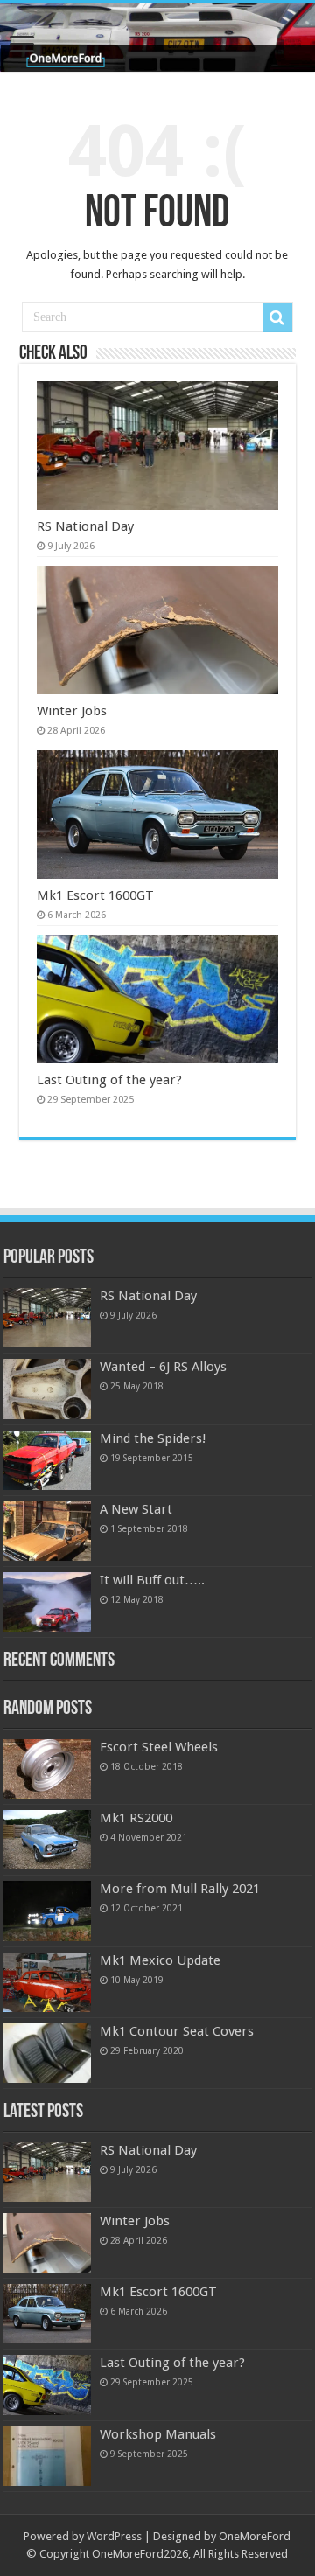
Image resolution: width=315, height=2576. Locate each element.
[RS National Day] (47, 1318)
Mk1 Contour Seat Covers (177, 2031)
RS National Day (85, 526)
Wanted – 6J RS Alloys (163, 1367)
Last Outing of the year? (109, 1080)
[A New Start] (47, 1531)
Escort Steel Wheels (159, 1747)
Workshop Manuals (158, 2434)
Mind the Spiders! (153, 1438)
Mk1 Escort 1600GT (95, 895)
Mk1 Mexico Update (160, 1960)
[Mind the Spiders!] (47, 1460)
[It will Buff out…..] (47, 1602)
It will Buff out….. (152, 1580)
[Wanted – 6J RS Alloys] (47, 1389)
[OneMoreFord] (157, 37)
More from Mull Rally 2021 (180, 1889)
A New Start (136, 1509)
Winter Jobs (72, 711)
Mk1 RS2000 (136, 1818)
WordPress (114, 2536)
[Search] (277, 317)
